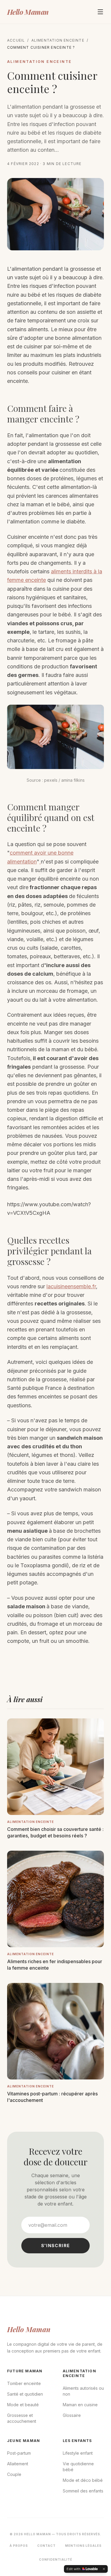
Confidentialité (56, 2559)
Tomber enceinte (24, 2383)
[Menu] (100, 12)
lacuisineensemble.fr (71, 1286)
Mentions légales (83, 2546)
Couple (14, 2474)
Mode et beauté (23, 2405)
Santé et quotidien (25, 2394)
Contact (46, 2546)
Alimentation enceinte (58, 40)
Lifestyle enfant (78, 2453)
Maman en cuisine (80, 2405)
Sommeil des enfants (83, 2491)
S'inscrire (56, 2246)
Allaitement (18, 2464)
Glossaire (72, 2415)
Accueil (16, 40)
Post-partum (19, 2453)
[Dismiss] (104, 2569)
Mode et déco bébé (83, 2480)
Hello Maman (28, 12)
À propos (19, 2546)
